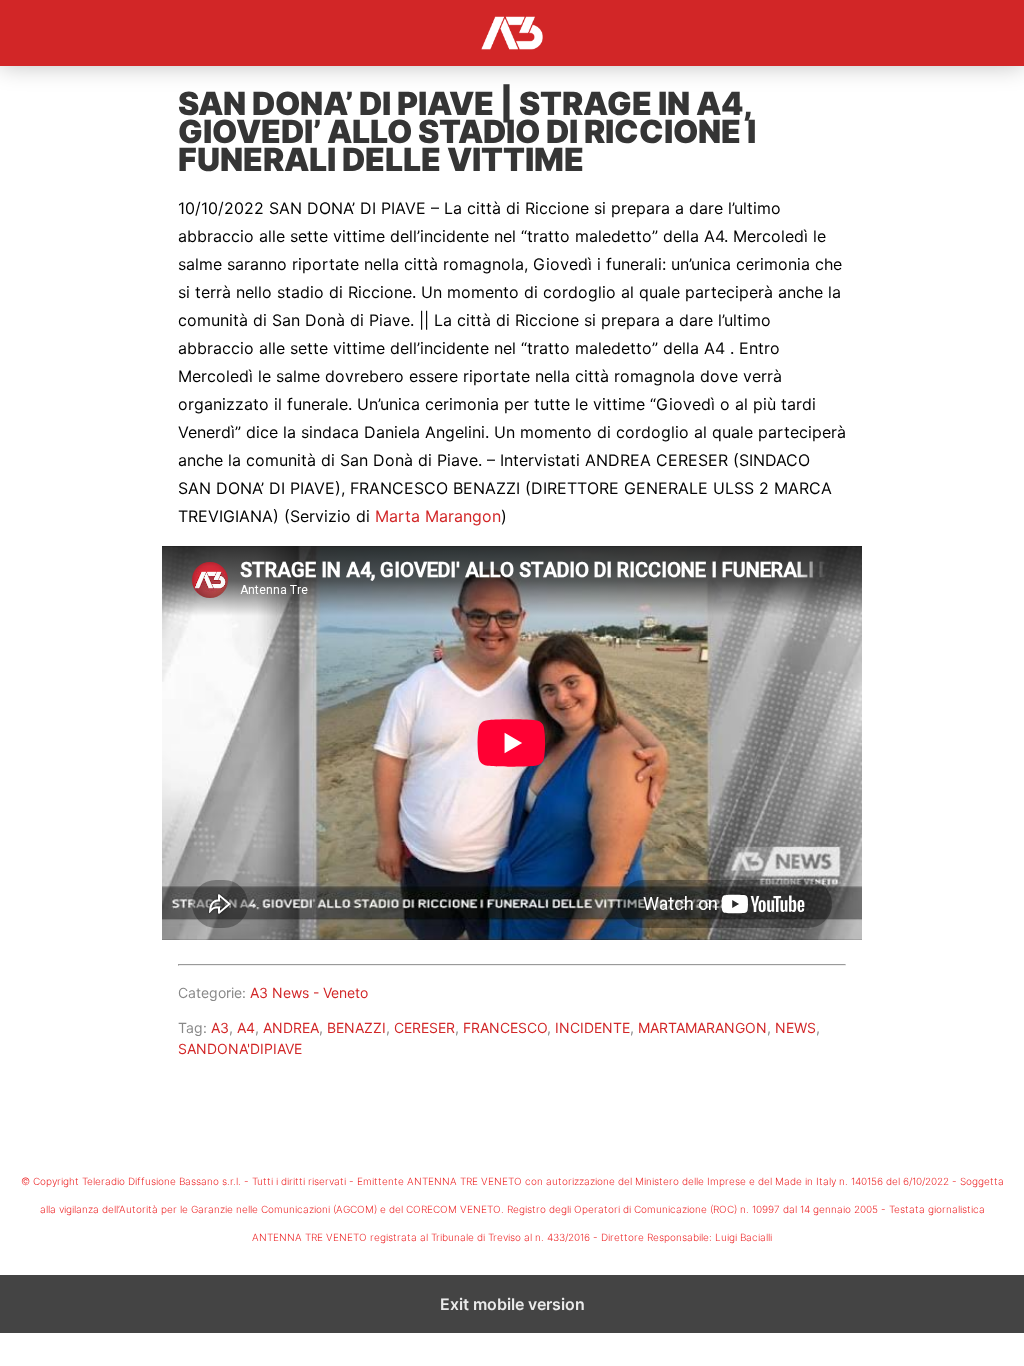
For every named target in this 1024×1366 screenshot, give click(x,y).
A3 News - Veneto (309, 992)
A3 (220, 1027)
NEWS (795, 1027)
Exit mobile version (512, 1304)
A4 (246, 1027)
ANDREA (291, 1027)
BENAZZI (356, 1027)
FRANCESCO (505, 1027)
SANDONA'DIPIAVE (240, 1048)
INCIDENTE (592, 1027)
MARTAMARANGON (702, 1027)
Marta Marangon (438, 516)
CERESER (424, 1027)
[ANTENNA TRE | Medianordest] (512, 33)
